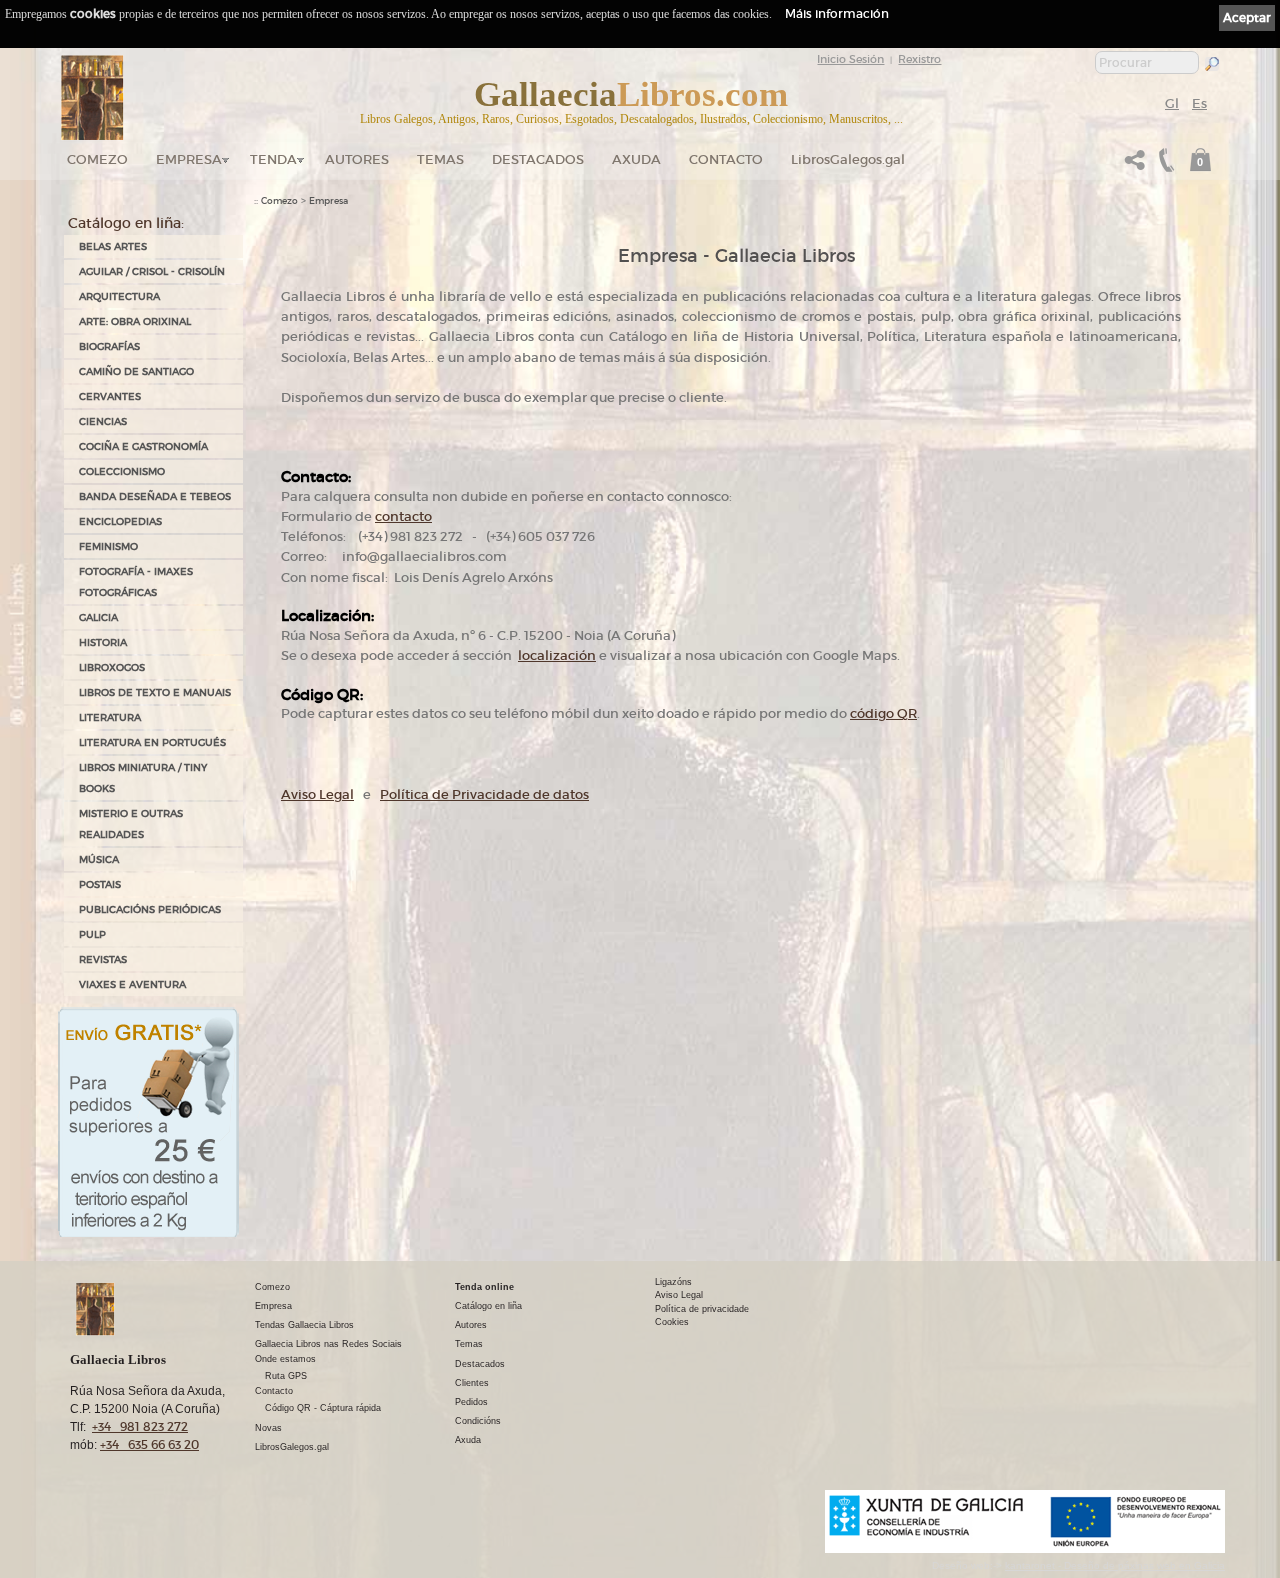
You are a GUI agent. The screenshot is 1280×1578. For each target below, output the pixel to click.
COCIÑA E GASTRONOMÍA (143, 446)
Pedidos (471, 1402)
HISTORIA (103, 642)
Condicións (478, 1421)
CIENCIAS (103, 421)
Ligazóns (673, 1282)
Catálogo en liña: (126, 223)
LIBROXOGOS (112, 667)
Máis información (837, 13)
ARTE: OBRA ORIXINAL (135, 321)
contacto (403, 516)
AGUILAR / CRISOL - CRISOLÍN (152, 271)
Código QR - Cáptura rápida (323, 1408)
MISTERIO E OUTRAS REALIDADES (131, 824)
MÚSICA (99, 859)
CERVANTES (110, 396)
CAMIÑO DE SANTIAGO (136, 371)
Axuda (636, 159)
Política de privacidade (702, 1309)
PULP (92, 934)
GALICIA (98, 617)
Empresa (189, 159)
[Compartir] (1135, 165)
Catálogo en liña (488, 1306)
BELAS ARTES (113, 246)
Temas (440, 159)
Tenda (273, 159)
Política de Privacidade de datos (484, 794)
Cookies (672, 1322)
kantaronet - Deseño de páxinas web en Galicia (1115, 1565)
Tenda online (484, 1287)
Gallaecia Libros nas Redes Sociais (328, 1344)
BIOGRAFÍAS (109, 346)
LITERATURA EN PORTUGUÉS (152, 742)
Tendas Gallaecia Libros (304, 1325)
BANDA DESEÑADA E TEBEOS (155, 496)
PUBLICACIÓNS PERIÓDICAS (150, 909)
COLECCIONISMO (122, 471)
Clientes (472, 1383)
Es (1199, 103)
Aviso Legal (317, 794)
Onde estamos (285, 1359)
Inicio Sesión (850, 59)
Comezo (97, 159)
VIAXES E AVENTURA (132, 984)
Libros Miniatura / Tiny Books (143, 778)
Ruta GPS (286, 1376)
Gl (1172, 103)
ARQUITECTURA (119, 296)
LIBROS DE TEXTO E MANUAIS (155, 692)
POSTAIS (100, 884)
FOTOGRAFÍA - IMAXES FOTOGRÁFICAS (136, 582)
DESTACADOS (538, 159)
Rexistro (919, 59)
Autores (357, 159)
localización (557, 655)
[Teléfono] (1164, 165)
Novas (268, 1428)
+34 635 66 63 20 (149, 1444)
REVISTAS (103, 959)
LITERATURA (110, 717)
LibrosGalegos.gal (848, 159)
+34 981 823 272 (140, 1426)
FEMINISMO (108, 546)
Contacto (726, 159)
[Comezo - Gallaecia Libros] (92, 98)
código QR (883, 713)
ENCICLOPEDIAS (120, 521)
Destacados (480, 1364)
